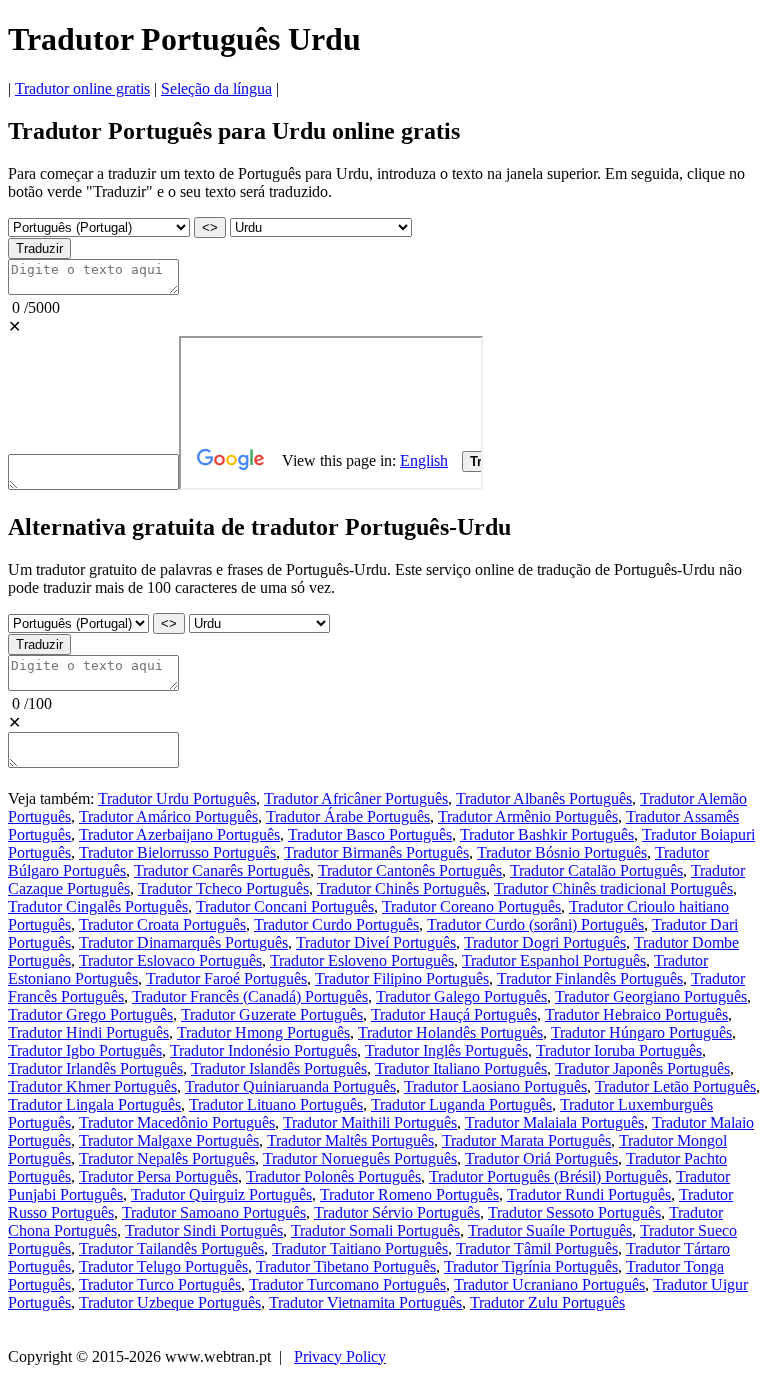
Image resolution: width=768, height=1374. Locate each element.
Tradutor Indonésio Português (263, 1050)
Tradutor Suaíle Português (550, 1230)
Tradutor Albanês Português (544, 798)
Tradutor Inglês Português (446, 1050)
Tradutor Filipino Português (402, 978)
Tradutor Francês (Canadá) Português (250, 996)
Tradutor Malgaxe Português (169, 1140)
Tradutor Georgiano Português (651, 996)
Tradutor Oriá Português (541, 1158)
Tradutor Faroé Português (226, 978)
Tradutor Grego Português (90, 1014)
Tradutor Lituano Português (276, 1104)
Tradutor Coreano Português (471, 906)
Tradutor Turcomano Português (347, 1284)
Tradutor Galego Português (461, 996)
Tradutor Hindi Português (88, 1032)
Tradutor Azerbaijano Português (179, 834)
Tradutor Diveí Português (376, 942)
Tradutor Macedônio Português (177, 1122)
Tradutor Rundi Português (589, 1194)
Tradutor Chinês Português (401, 888)
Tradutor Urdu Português (177, 798)
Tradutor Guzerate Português (272, 1014)
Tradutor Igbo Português (85, 1050)
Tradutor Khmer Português (92, 1086)
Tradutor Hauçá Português (454, 1014)
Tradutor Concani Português (285, 906)
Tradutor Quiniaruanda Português (290, 1086)
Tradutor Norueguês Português (360, 1158)
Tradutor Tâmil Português (537, 1248)
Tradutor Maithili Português (370, 1122)
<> (210, 227)
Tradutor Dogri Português (545, 942)
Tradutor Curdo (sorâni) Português (535, 924)
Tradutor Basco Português (370, 834)
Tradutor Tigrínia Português (531, 1266)
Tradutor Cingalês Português (98, 906)
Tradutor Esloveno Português (362, 960)
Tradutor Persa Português (158, 1176)
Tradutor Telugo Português (163, 1266)
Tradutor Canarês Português (222, 870)
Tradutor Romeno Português (409, 1194)
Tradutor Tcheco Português (223, 888)
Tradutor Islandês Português (279, 1068)
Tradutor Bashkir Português (547, 834)
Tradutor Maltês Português (350, 1140)
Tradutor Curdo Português (336, 924)
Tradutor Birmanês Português (376, 852)
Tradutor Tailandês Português (171, 1248)
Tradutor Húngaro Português (641, 1032)
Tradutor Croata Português (162, 924)
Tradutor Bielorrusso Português (177, 852)
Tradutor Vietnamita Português (365, 1302)
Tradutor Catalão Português (596, 870)
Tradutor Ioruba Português (619, 1050)
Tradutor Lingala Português (94, 1104)
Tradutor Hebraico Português (636, 1014)
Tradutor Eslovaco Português (170, 960)
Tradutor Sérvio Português (397, 1212)
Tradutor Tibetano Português (346, 1266)
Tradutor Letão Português (675, 1086)
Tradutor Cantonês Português (410, 870)
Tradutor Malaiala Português (554, 1122)
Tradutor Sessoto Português (574, 1212)
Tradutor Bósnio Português (562, 852)
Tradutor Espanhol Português (554, 960)
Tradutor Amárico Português (168, 816)
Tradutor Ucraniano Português (549, 1284)
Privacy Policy (340, 1356)
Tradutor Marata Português (526, 1140)
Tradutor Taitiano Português (360, 1248)
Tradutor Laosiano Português (495, 1086)
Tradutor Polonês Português (333, 1176)
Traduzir (39, 248)
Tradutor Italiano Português (461, 1068)
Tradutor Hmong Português (263, 1032)
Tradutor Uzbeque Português (170, 1302)
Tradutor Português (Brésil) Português (548, 1176)
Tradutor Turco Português (160, 1284)
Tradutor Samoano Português (214, 1212)
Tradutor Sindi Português (204, 1230)
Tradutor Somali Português (375, 1230)
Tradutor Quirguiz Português (221, 1194)
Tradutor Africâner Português (356, 798)
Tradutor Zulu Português (547, 1302)
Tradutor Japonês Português (642, 1068)
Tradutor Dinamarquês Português (183, 942)
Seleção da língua (216, 88)
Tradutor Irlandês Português (95, 1068)
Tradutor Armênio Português (528, 816)
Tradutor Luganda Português (461, 1104)
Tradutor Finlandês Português (590, 978)
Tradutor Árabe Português (348, 816)
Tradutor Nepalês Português (167, 1158)
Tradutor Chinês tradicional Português (613, 888)
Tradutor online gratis (82, 88)
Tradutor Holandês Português (450, 1032)
